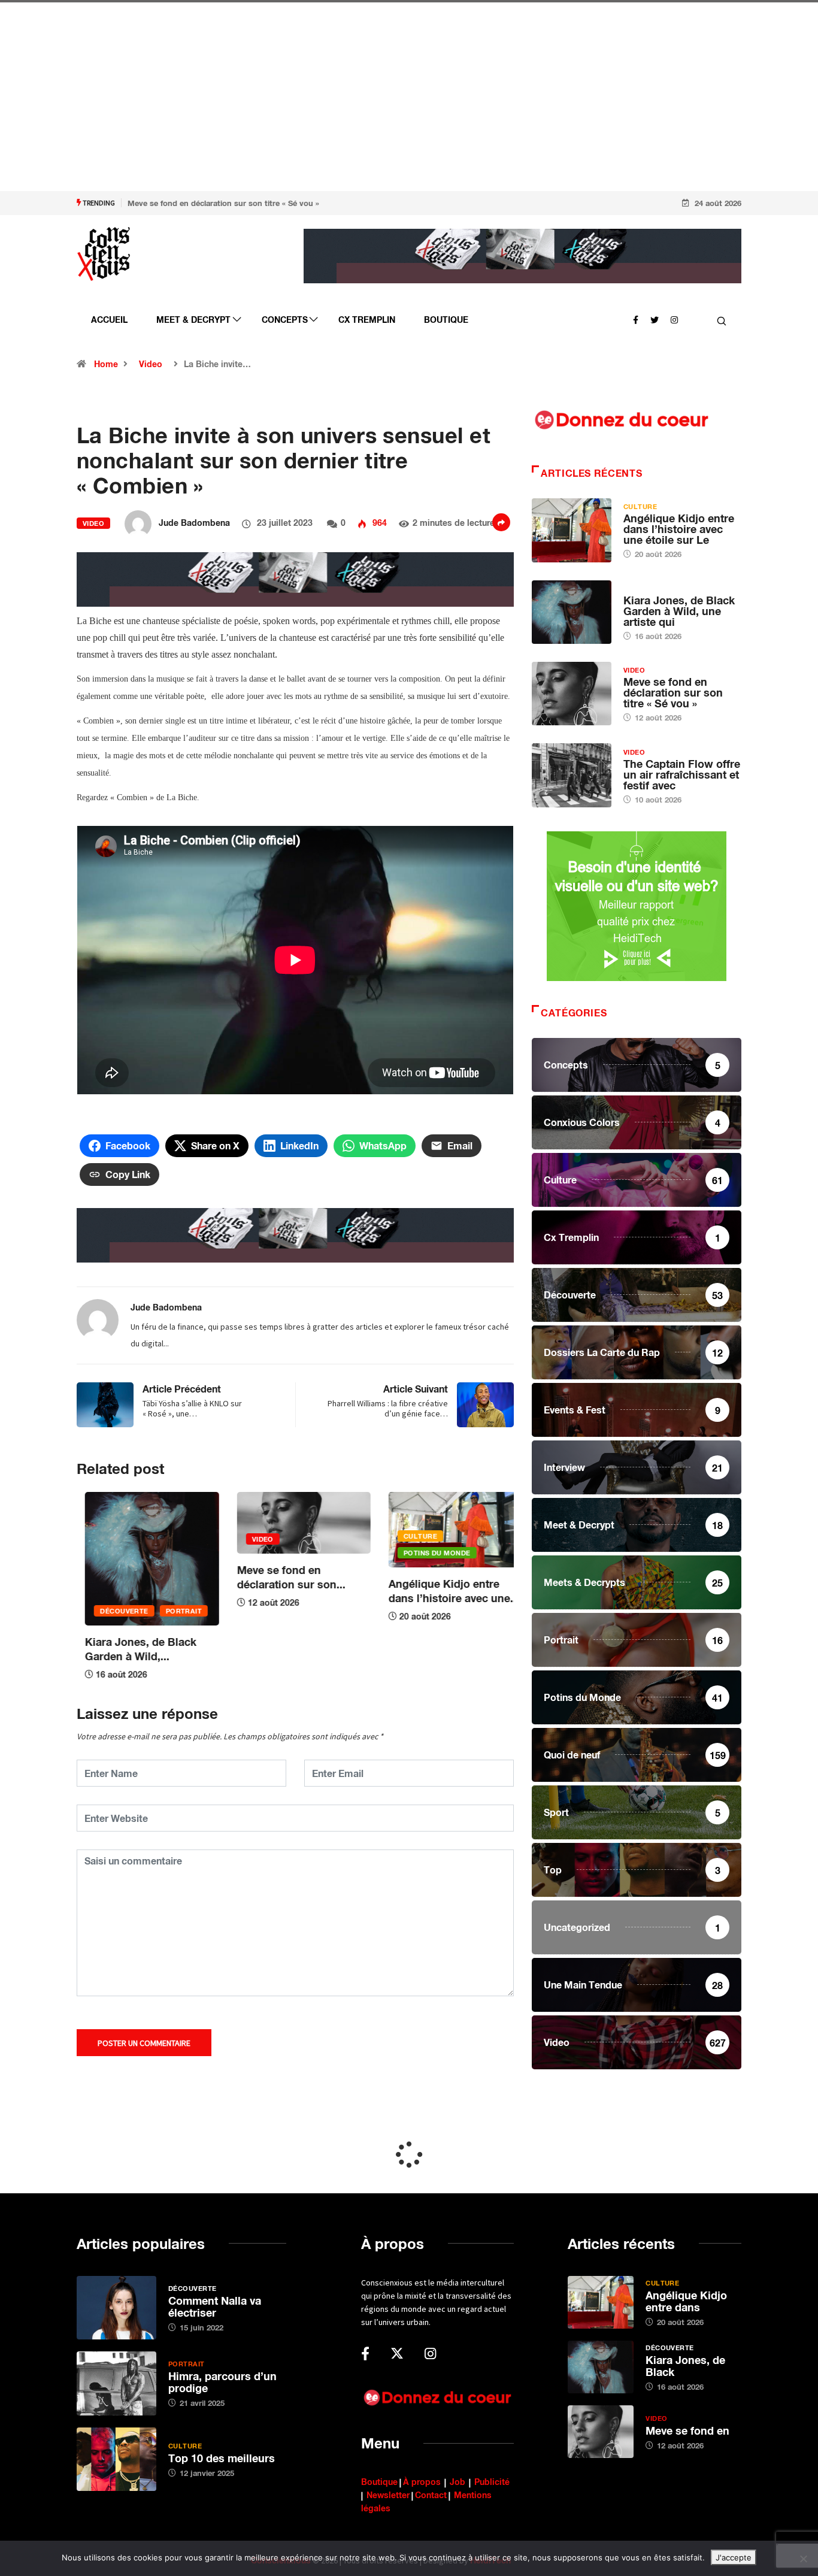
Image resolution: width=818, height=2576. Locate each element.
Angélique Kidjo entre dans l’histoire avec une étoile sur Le (679, 529)
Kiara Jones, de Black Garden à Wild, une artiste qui (679, 611)
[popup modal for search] (722, 320)
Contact (431, 2495)
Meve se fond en (687, 2430)
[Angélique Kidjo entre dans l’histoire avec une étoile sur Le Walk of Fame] (572, 530)
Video (151, 364)
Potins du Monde (429, 1553)
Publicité (492, 2482)
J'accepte (734, 2557)
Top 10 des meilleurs (222, 2458)
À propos (422, 2482)
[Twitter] (655, 319)
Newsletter (388, 2495)
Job (458, 2482)
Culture (412, 1536)
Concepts (285, 320)
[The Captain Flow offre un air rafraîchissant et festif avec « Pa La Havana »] (572, 775)
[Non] (803, 2559)
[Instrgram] (674, 319)
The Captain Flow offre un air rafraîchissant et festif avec (682, 774)
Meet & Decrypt (193, 320)
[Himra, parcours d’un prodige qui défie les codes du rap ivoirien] (116, 2383)
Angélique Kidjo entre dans (686, 2301)
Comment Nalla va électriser (215, 2306)
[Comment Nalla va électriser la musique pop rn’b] (116, 2308)
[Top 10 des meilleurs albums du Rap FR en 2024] (116, 2459)
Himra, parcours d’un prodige (222, 2382)
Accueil (109, 320)
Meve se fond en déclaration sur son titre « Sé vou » (223, 203)
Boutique (446, 320)
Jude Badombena (194, 523)
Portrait (175, 1611)
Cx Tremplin (367, 320)
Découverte (116, 1611)
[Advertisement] (359, 108)
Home (106, 364)
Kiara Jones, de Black (685, 2366)
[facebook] (636, 319)
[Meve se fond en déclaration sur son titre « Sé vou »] (572, 694)
